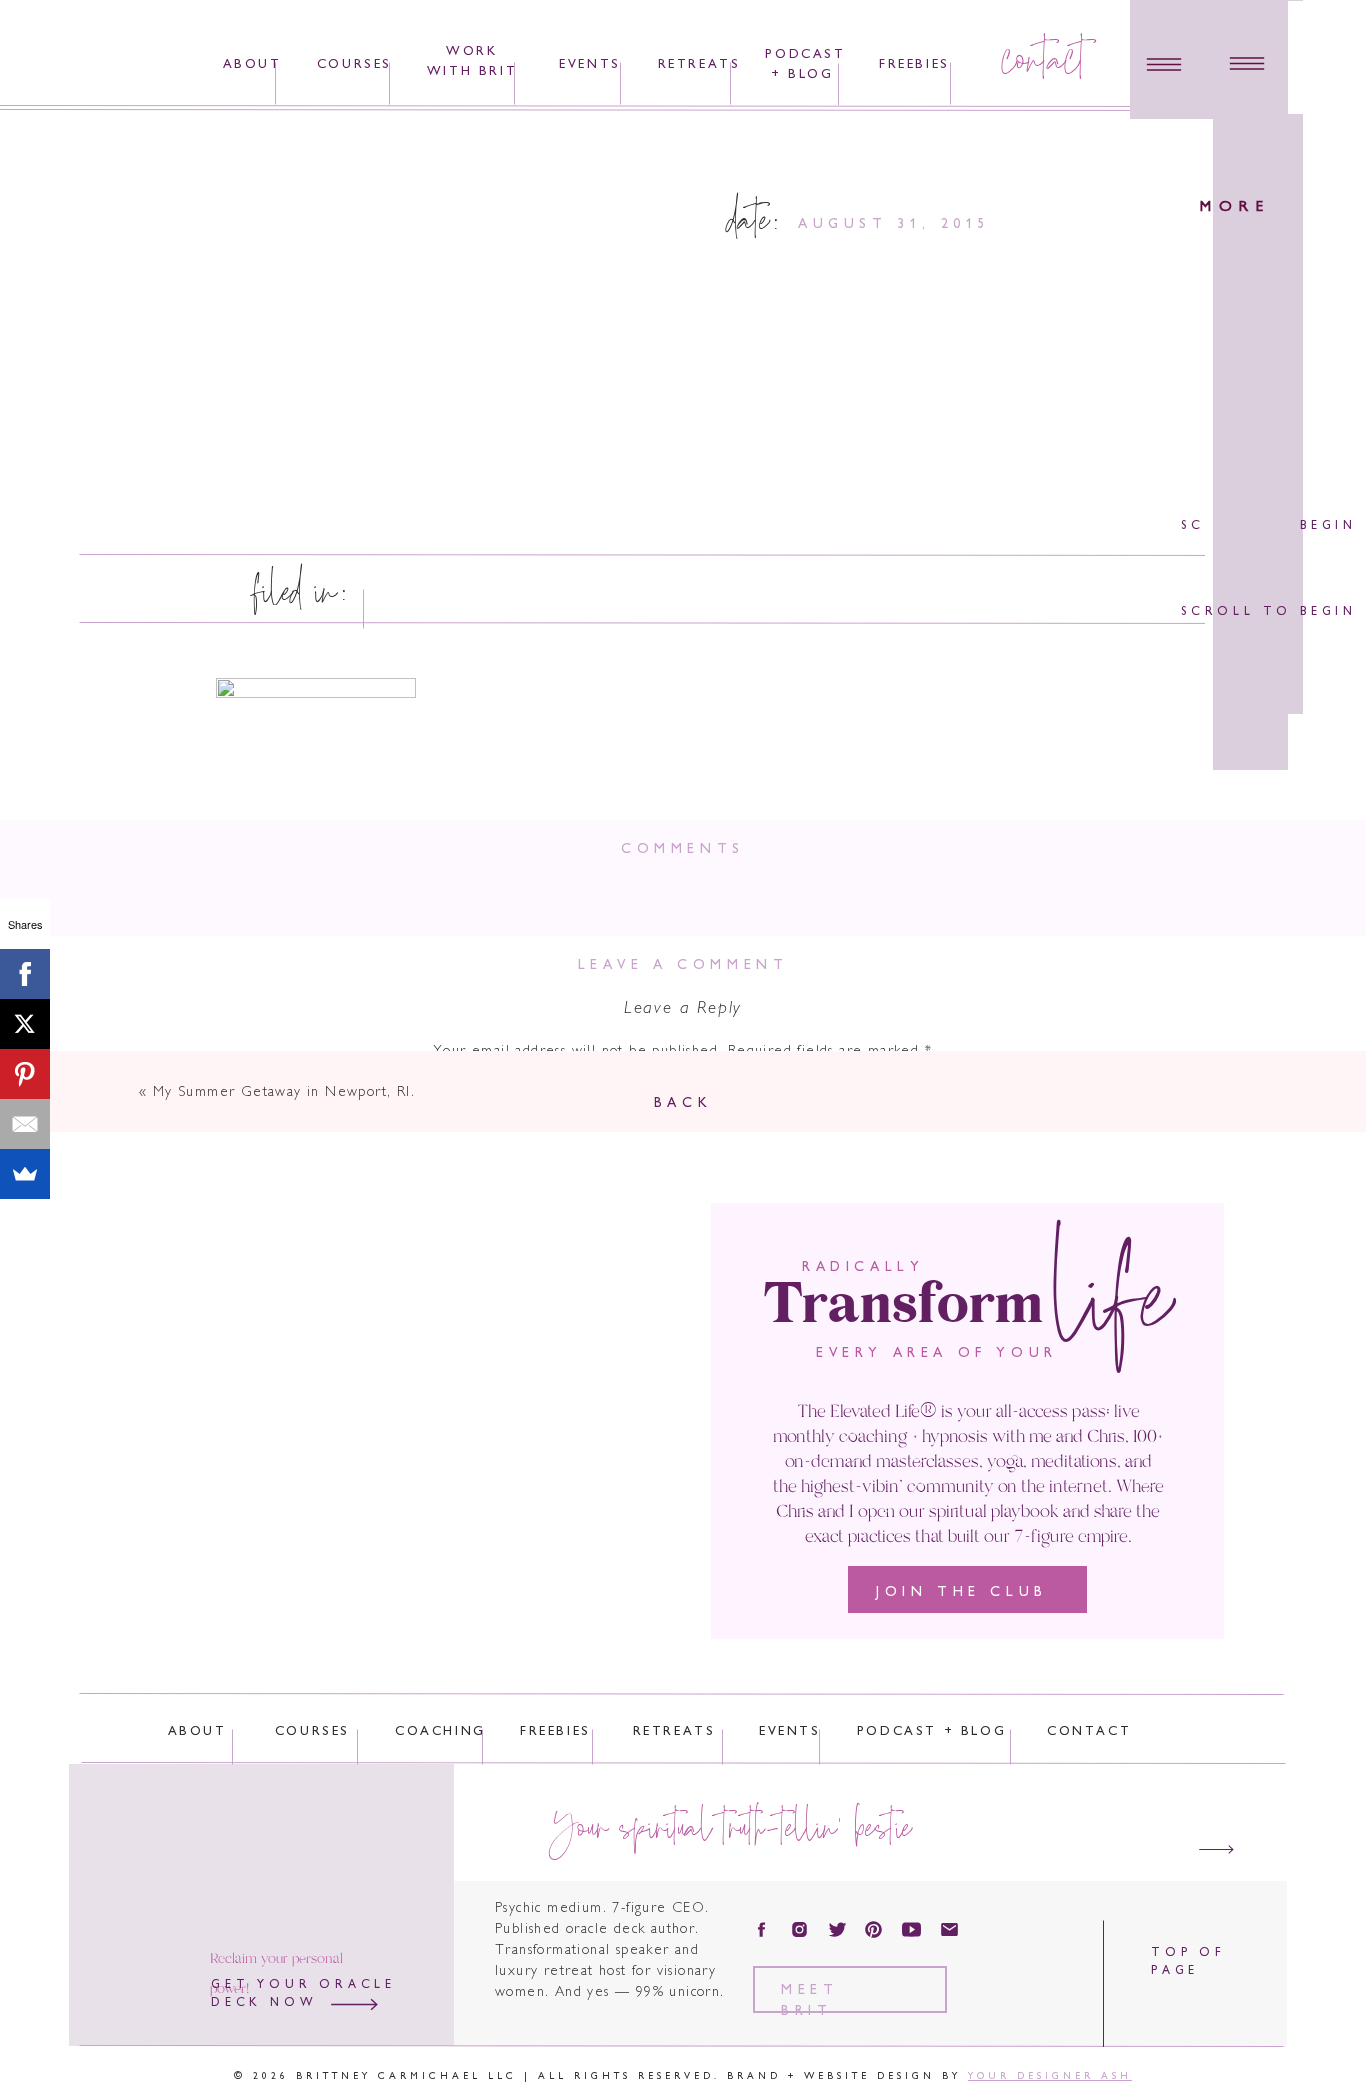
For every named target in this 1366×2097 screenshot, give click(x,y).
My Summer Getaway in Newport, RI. (284, 1092)
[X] (25, 1024)
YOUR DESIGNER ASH (1050, 2076)
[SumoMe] (25, 1174)
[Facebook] (25, 974)
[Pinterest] (25, 1074)
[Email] (25, 1124)
